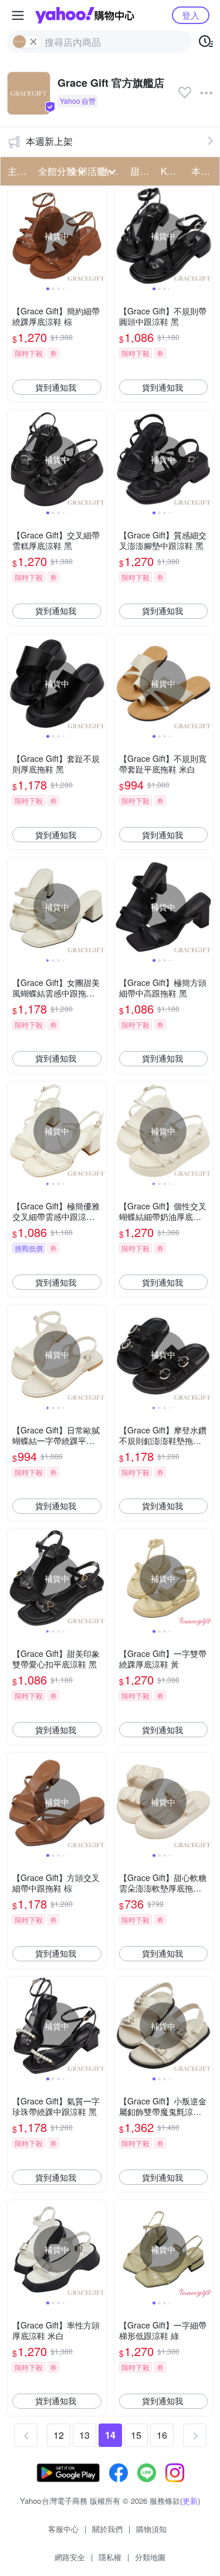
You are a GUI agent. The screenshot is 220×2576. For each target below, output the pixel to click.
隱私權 (110, 2557)
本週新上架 (49, 141)
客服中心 (63, 2529)
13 (84, 2435)
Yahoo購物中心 (85, 15)
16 (162, 2435)
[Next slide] (99, 236)
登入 (191, 15)
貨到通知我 (56, 387)
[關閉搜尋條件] (33, 42)
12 (59, 2435)
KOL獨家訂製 (172, 171)
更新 (190, 2501)
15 (136, 2435)
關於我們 (107, 2529)
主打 (17, 171)
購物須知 (151, 2529)
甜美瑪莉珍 (142, 171)
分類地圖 (150, 2557)
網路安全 (70, 2557)
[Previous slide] (15, 236)
